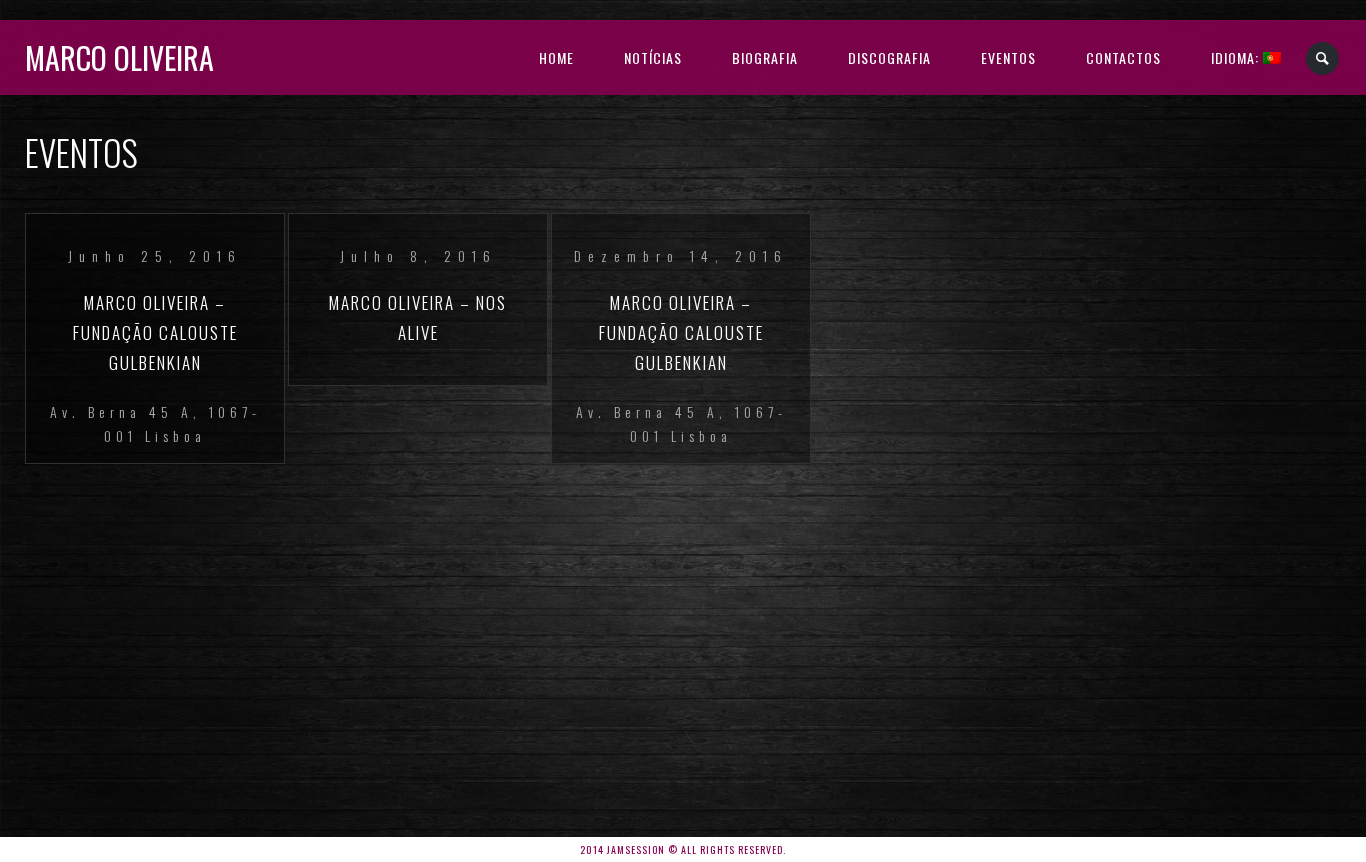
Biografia (765, 57)
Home (556, 57)
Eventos (1008, 57)
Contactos (1123, 57)
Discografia (889, 57)
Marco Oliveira (119, 57)
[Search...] (1323, 58)
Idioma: (1237, 57)
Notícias (653, 57)
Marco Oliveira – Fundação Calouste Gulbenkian (155, 332)
